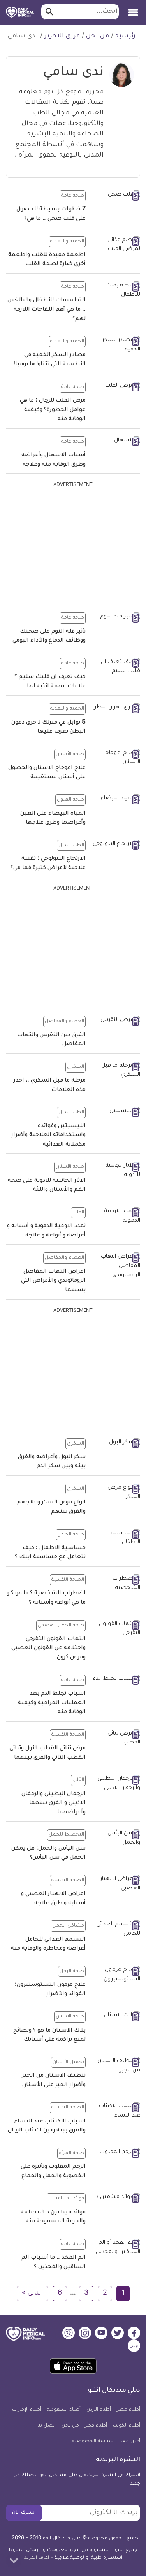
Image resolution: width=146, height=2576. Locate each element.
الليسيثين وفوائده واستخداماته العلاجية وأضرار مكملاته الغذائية (48, 1136)
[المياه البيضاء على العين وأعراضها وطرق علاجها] (116, 799)
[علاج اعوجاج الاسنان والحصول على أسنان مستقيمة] (116, 758)
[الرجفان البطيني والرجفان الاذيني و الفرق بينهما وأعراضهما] (116, 1784)
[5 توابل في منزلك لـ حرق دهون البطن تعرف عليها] (116, 708)
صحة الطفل (71, 1535)
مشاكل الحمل (68, 1926)
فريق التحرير (62, 36)
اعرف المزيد (37, 2558)
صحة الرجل (72, 1971)
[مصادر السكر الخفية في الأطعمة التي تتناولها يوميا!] (116, 345)
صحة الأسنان (70, 754)
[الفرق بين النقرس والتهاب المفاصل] (116, 1021)
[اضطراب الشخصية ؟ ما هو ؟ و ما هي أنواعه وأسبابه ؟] (116, 1584)
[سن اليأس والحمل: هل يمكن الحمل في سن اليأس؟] (116, 1839)
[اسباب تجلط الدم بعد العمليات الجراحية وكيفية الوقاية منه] (116, 1680)
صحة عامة (73, 196)
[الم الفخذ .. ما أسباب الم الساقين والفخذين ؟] (116, 2248)
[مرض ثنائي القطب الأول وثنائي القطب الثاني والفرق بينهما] (116, 1739)
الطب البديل (71, 845)
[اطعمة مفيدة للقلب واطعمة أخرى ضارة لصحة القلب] (116, 245)
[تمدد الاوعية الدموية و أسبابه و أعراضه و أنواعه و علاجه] (116, 1216)
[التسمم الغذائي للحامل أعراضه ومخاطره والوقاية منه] (116, 1929)
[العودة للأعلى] (14, 2560)
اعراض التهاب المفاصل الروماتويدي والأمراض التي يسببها (53, 1281)
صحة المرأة (71, 2153)
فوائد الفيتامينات (66, 2199)
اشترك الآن (24, 2513)
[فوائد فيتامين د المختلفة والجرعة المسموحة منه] (116, 2198)
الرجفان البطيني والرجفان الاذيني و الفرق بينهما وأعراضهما (54, 1803)
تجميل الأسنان (68, 2062)
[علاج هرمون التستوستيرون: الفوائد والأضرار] (116, 1975)
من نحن (98, 36)
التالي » (33, 2293)
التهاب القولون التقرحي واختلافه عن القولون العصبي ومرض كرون (48, 1648)
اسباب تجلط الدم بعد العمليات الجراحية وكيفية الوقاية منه (52, 1703)
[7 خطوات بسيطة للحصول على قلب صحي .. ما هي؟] (116, 196)
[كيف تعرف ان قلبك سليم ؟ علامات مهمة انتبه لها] (116, 667)
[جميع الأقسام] (133, 10)
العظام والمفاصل (64, 1021)
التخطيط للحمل (66, 1835)
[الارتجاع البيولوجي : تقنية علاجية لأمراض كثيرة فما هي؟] (116, 845)
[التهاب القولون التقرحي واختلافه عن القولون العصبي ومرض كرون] (116, 1629)
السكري (76, 1067)
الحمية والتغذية (67, 242)
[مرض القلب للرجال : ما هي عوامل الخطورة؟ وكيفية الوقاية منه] (116, 387)
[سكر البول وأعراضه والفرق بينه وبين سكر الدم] (116, 1443)
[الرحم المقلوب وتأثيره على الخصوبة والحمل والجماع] (116, 2153)
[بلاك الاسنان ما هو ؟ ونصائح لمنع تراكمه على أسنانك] (116, 2016)
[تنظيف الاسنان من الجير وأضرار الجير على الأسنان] (116, 2066)
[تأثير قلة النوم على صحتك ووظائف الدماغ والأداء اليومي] (116, 617)
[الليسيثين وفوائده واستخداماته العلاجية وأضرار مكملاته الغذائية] (116, 1112)
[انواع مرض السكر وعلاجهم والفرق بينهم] (116, 1493)
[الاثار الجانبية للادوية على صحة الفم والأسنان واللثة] (116, 1171)
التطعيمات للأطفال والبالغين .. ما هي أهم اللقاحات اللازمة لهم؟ (47, 310)
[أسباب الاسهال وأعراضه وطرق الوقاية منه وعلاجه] (116, 441)
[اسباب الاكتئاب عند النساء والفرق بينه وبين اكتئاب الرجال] (116, 2111)
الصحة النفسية (68, 1580)
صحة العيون (70, 800)
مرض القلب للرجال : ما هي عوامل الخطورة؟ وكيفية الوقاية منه (53, 410)
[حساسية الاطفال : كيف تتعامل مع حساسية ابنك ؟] (116, 1538)
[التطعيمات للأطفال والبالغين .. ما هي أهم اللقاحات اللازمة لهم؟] (116, 291)
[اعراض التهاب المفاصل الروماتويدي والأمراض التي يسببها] (116, 1266)
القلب (78, 1213)
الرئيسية (128, 36)
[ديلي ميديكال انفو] (20, 12)
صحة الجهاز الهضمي (61, 1626)
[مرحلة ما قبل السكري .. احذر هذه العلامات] (116, 1071)
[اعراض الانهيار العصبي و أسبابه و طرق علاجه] (116, 1884)
